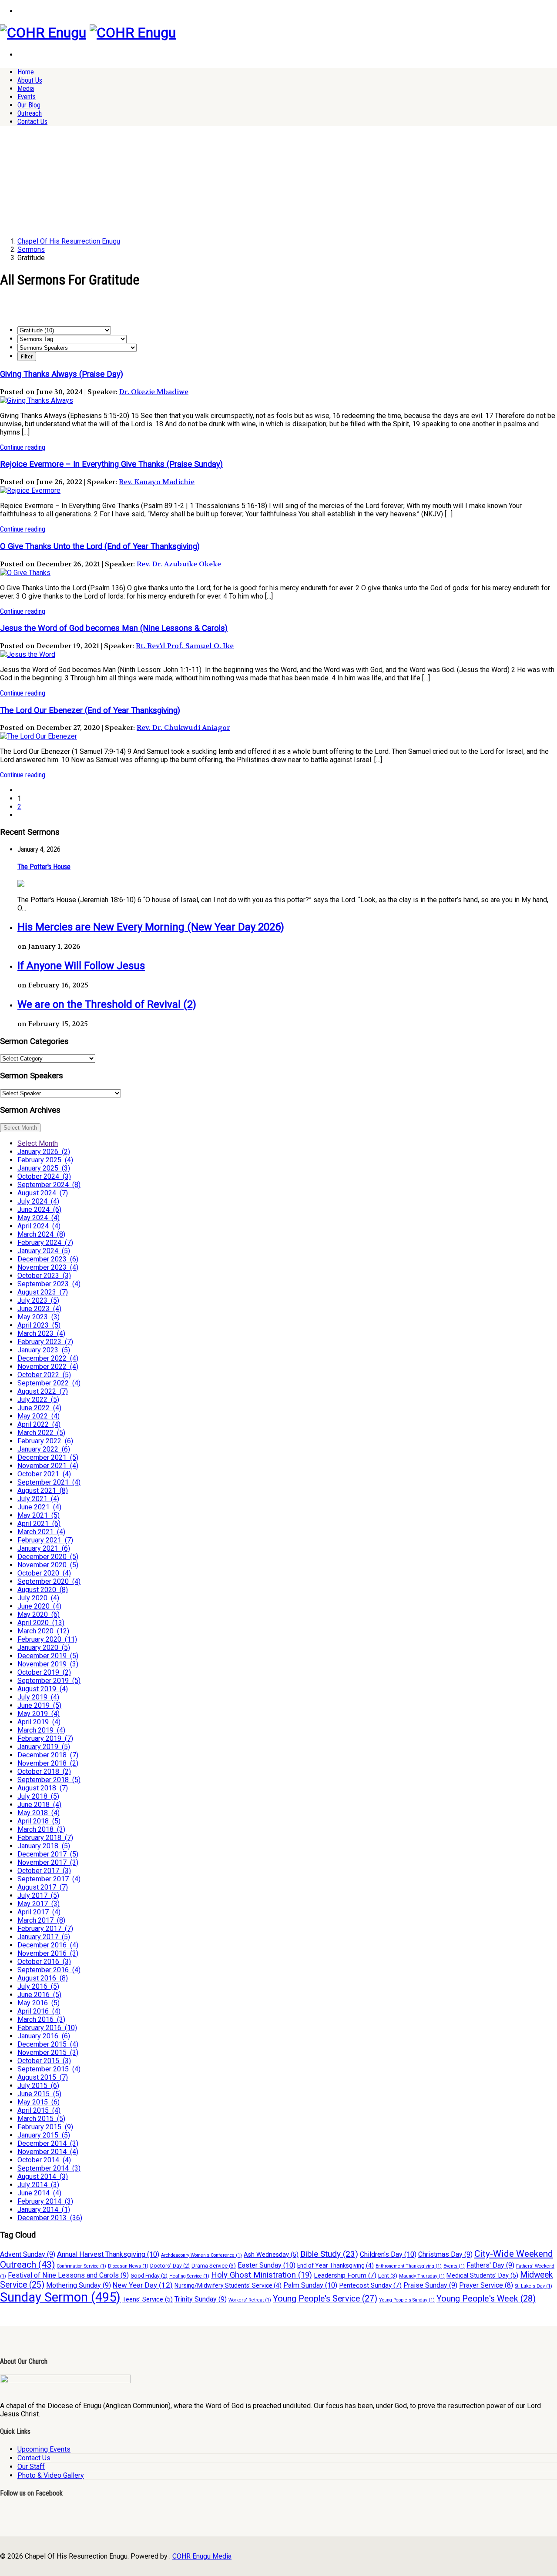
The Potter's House (44, 867)
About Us (30, 80)
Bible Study (329, 2254)
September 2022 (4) (49, 1383)
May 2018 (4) (39, 1813)
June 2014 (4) (39, 2193)
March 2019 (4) (41, 1730)
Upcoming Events (44, 2449)
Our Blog (29, 105)
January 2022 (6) (44, 1449)
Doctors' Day (170, 2266)
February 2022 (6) (45, 1441)
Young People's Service (325, 2299)
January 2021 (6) (44, 1548)
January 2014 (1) (44, 2210)
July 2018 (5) (38, 1796)
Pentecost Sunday (370, 2285)
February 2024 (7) (45, 1243)
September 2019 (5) (49, 1681)
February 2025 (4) (45, 1160)
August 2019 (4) (43, 1689)
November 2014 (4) (48, 2152)
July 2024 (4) (38, 1201)
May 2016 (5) (39, 2003)
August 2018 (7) (43, 1788)
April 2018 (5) (39, 1821)
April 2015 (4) (39, 2110)
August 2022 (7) (43, 1391)
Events (27, 97)
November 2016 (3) (48, 1953)
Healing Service (189, 2276)
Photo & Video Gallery (51, 2475)
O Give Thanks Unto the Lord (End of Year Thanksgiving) (100, 546)
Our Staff (31, 2467)
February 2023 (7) (45, 1342)
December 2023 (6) (48, 1259)
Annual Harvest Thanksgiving (108, 2254)
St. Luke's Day (534, 2286)
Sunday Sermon (60, 2297)
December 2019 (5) (48, 1656)
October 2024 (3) (44, 1176)
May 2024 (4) (39, 1218)
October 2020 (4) (44, 1573)
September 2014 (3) (49, 2168)
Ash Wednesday (271, 2255)
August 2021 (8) (43, 1490)
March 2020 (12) (43, 1631)
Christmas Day (445, 2254)
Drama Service (214, 2266)
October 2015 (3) (44, 2061)
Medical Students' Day (482, 2276)
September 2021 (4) (49, 1482)
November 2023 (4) (48, 1267)
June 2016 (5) (39, 1995)
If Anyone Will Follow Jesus (81, 966)
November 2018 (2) (48, 1763)
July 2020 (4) (38, 1598)
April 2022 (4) (39, 1424)
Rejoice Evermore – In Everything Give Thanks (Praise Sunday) (111, 464)
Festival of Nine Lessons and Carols (68, 2275)
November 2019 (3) (48, 1664)
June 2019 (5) (39, 1705)
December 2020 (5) (48, 1557)
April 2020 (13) (41, 1623)
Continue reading (23, 447)
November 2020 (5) (48, 1565)
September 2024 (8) (49, 1185)
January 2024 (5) (44, 1251)
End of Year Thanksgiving (336, 2265)
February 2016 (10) (47, 2028)
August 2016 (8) (43, 1978)
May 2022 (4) (39, 1416)
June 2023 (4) (39, 1309)
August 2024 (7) (43, 1193)
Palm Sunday (310, 2285)
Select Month (20, 1128)
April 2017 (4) (39, 1912)
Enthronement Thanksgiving (409, 2266)
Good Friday (149, 2276)
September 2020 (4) (49, 1581)
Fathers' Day (490, 2265)
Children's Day (388, 2254)
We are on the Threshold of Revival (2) (107, 1004)
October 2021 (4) (44, 1474)
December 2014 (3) (48, 2143)
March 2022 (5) (41, 1433)
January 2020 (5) (44, 1648)
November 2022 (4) (48, 1367)
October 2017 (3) (44, 1871)
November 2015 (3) (48, 2052)
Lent (388, 2276)
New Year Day (143, 2285)
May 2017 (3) (39, 1904)
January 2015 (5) (44, 2135)
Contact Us (32, 122)
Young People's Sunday (407, 2300)
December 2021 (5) (48, 1457)
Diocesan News (128, 2266)
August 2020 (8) (43, 1590)
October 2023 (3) (44, 1276)
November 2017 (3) (48, 1862)
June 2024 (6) (39, 1209)
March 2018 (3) (41, 1829)
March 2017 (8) (41, 1920)
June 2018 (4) (39, 1805)
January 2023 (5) (44, 1350)
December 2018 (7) (48, 1755)
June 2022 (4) (39, 1408)
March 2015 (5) (41, 2119)
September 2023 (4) (49, 1284)
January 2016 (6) (44, 2036)
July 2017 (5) (38, 1895)
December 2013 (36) (50, 2218)
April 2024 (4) (39, 1226)
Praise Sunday (430, 2285)
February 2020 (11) (47, 1639)
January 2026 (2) (44, 1152)
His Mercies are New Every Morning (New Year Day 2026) (151, 927)
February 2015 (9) (45, 2127)
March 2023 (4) (41, 1333)
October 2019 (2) (44, 1672)
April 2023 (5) (39, 1325)
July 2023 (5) (38, 1300)
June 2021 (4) (39, 1507)
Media (26, 89)
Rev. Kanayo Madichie (157, 482)
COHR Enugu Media (202, 2556)
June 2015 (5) (39, 2094)
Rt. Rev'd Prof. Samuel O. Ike (185, 646)
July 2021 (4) (38, 1499)
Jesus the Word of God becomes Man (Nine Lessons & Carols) (114, 628)
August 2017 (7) (43, 1887)
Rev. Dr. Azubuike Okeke (179, 564)
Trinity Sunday (201, 2299)
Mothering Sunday (79, 2285)
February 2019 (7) (45, 1738)
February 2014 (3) (45, 2201)
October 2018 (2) (44, 1771)
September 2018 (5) (49, 1780)
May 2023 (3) (39, 1317)
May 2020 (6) (39, 1614)
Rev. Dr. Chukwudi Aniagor (183, 728)
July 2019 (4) (38, 1697)
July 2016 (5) (38, 1986)
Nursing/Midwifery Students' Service (228, 2285)
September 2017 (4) (49, 1879)
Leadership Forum (345, 2275)
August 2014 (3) (43, 2176)
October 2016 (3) (44, 1962)
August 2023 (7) (43, 1292)
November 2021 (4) (48, 1466)
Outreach (30, 113)
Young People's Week (486, 2299)
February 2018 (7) (45, 1838)
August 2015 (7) (43, 2077)
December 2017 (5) (48, 1854)
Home (26, 72)
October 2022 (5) (44, 1375)
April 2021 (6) (39, 1524)
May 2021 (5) (39, 1515)
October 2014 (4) (44, 2160)
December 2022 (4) (48, 1358)
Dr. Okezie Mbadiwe (154, 392)
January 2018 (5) (44, 1846)
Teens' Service (148, 2300)
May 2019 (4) (39, 1714)
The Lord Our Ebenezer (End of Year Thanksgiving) (90, 710)
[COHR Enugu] (43, 33)
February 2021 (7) (45, 1540)
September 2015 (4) (49, 2069)
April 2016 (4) (39, 2011)
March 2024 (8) (41, 1234)
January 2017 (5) (44, 1937)
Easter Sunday (267, 2265)
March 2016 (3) (41, 2019)
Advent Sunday (28, 2254)
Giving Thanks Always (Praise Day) (62, 374)
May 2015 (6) (39, 2102)
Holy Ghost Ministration (262, 2275)
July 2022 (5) (38, 1400)
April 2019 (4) (39, 1722)
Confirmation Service (81, 2266)
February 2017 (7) (45, 1929)
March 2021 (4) (41, 1532)
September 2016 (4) (49, 1970)
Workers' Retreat (250, 2300)
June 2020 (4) (39, 1606)
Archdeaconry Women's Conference (201, 2255)
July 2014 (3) (38, 2185)
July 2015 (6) (38, 2086)
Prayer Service (486, 2285)
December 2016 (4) (48, 1945)
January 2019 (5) (44, 1747)
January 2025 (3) (44, 1168)
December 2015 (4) (48, 2044)
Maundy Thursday (422, 2276)
